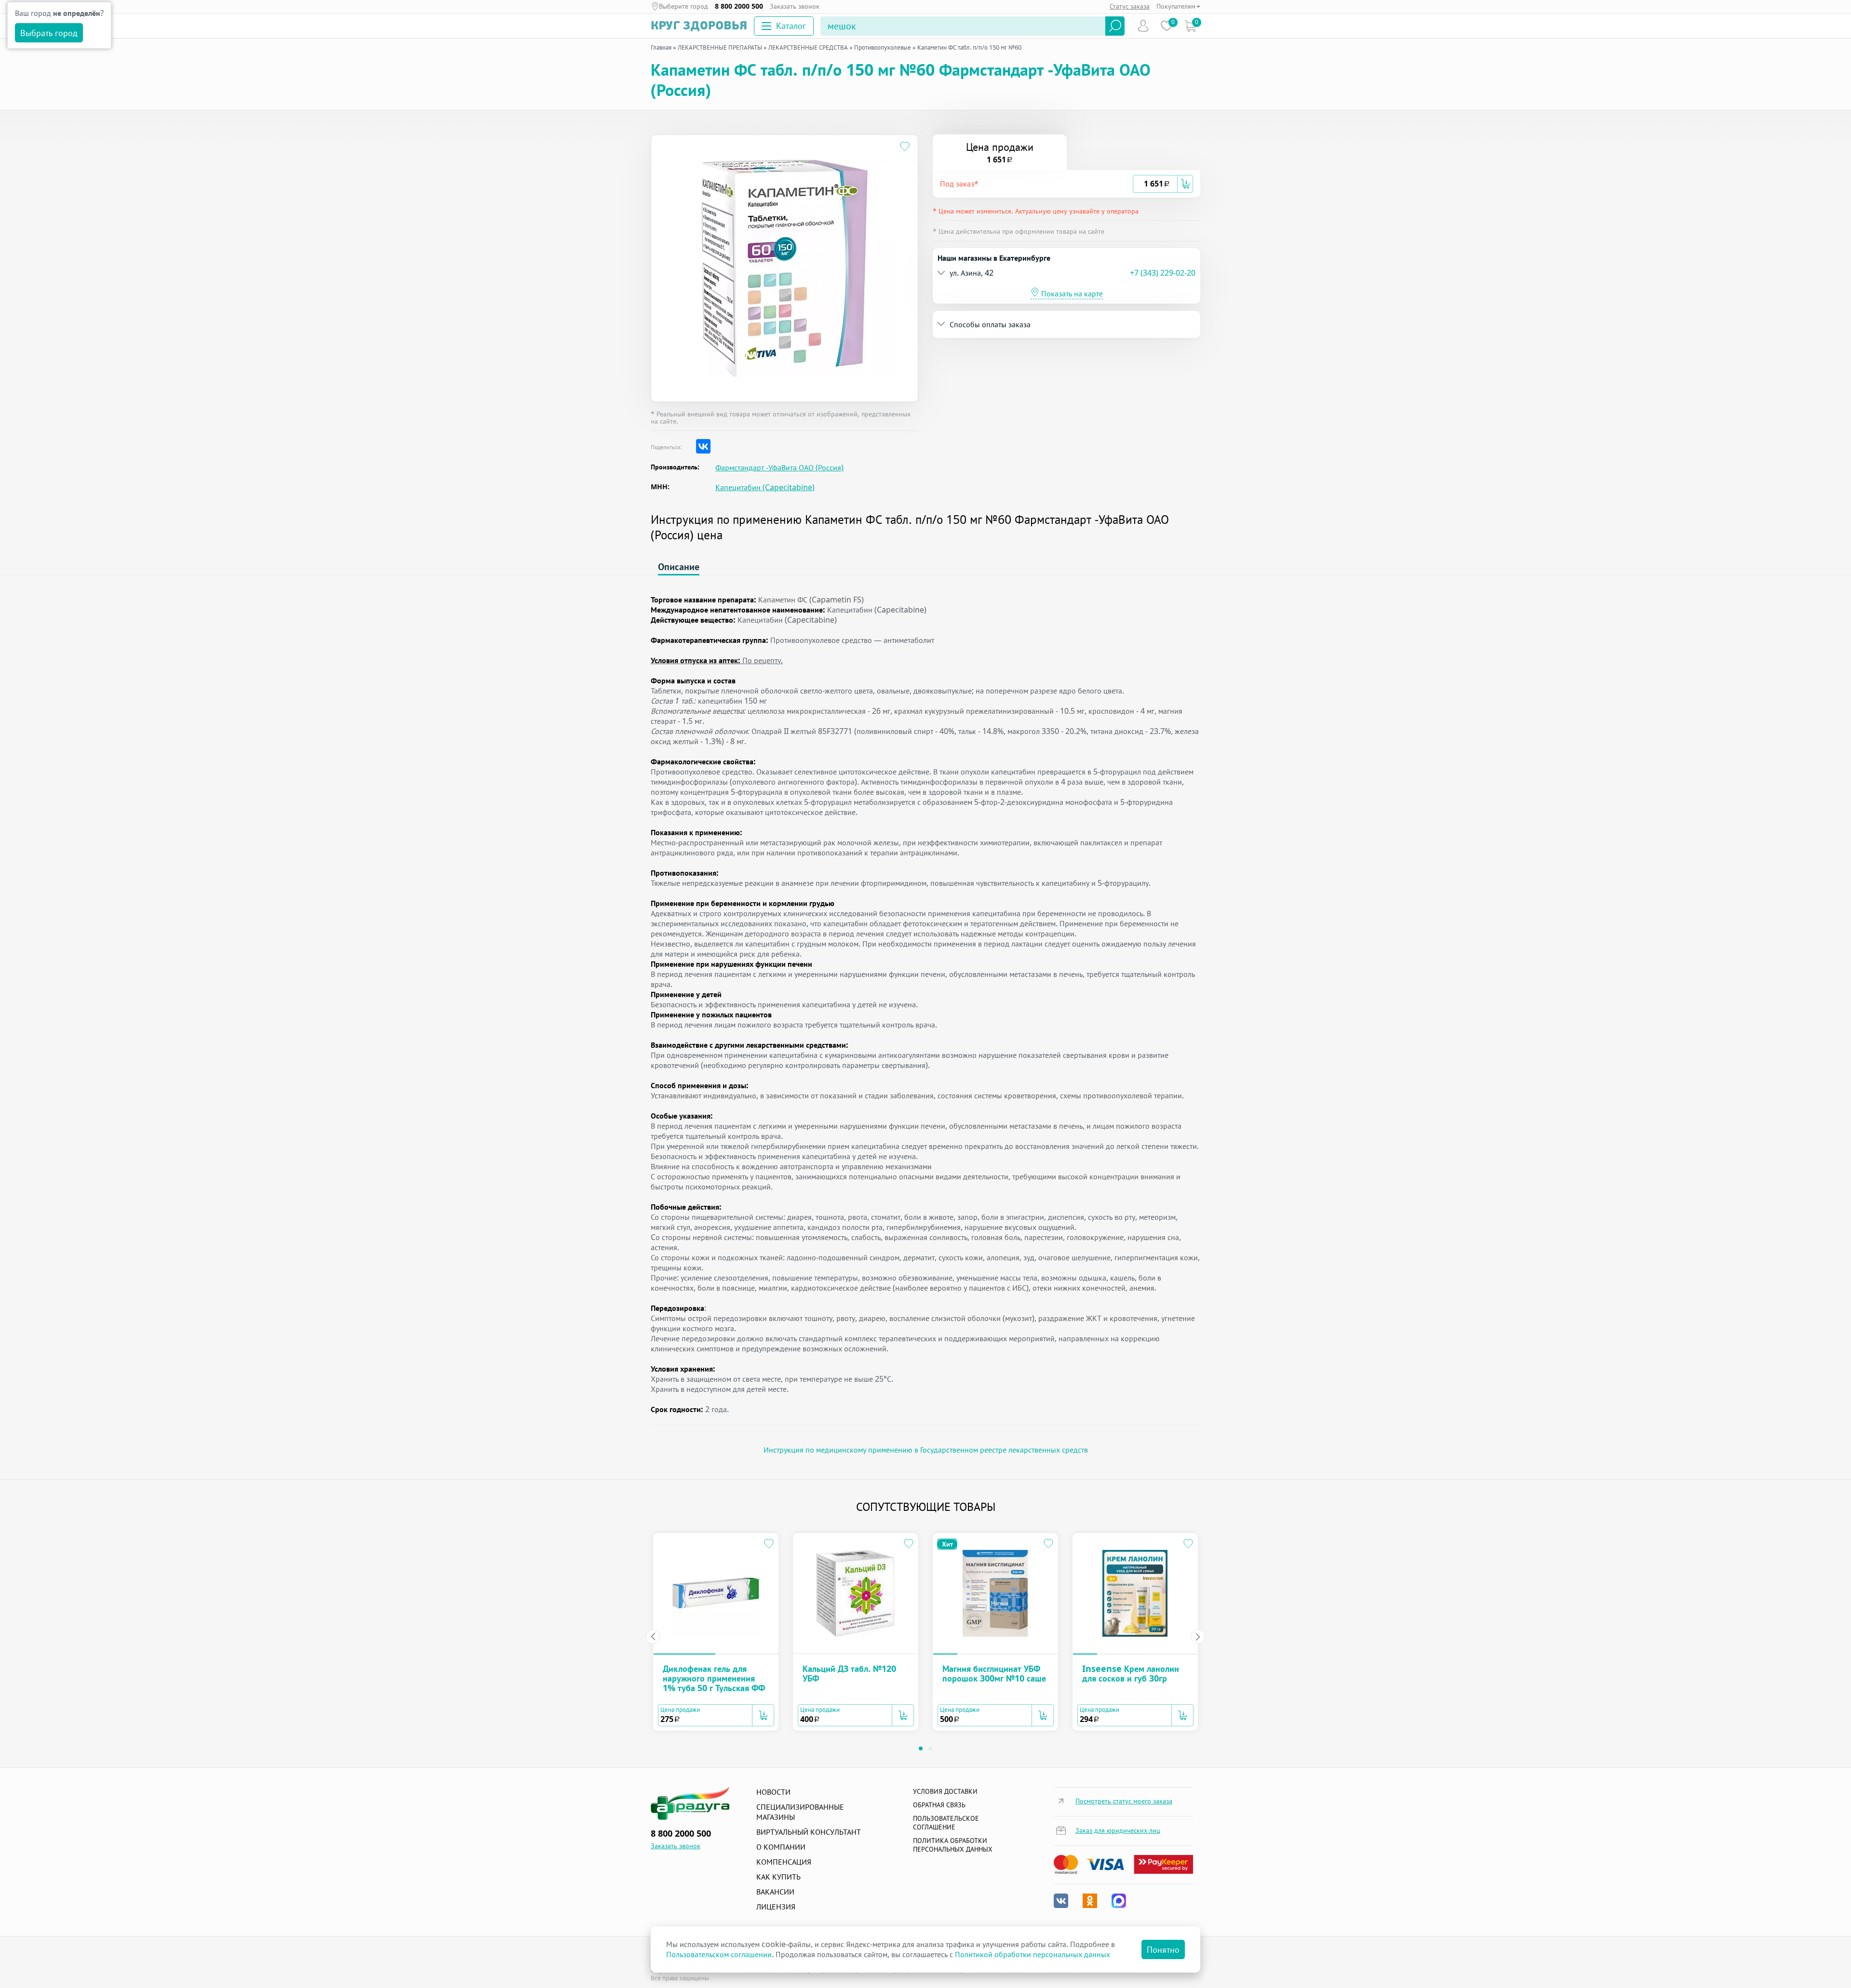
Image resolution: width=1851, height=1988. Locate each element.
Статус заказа (1130, 6)
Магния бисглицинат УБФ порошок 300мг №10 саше (994, 1673)
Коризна (1190, 26)
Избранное (1167, 26)
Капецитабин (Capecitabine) (765, 487)
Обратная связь (939, 1805)
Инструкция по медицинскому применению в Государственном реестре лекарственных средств (926, 1450)
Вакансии (775, 1892)
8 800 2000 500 (739, 6)
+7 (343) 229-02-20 (1163, 273)
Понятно (1163, 1949)
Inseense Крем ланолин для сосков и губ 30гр (1131, 1673)
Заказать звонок (795, 6)
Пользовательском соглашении (719, 1954)
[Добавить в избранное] (905, 148)
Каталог (791, 26)
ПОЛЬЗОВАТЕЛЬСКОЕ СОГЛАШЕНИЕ (946, 1822)
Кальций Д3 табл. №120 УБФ (849, 1673)
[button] (1036, 184)
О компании (781, 1847)
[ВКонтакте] (703, 446)
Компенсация (784, 1862)
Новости (773, 1792)
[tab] (1066, 184)
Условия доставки (945, 1791)
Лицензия (776, 1907)
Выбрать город (49, 33)
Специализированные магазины (800, 1812)
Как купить (778, 1877)
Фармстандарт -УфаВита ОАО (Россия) (779, 468)
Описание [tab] (679, 567)
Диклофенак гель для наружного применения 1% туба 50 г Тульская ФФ (714, 1678)
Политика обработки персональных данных (953, 1845)
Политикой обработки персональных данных (1033, 1954)
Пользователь (1143, 26)
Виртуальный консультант (809, 1832)
